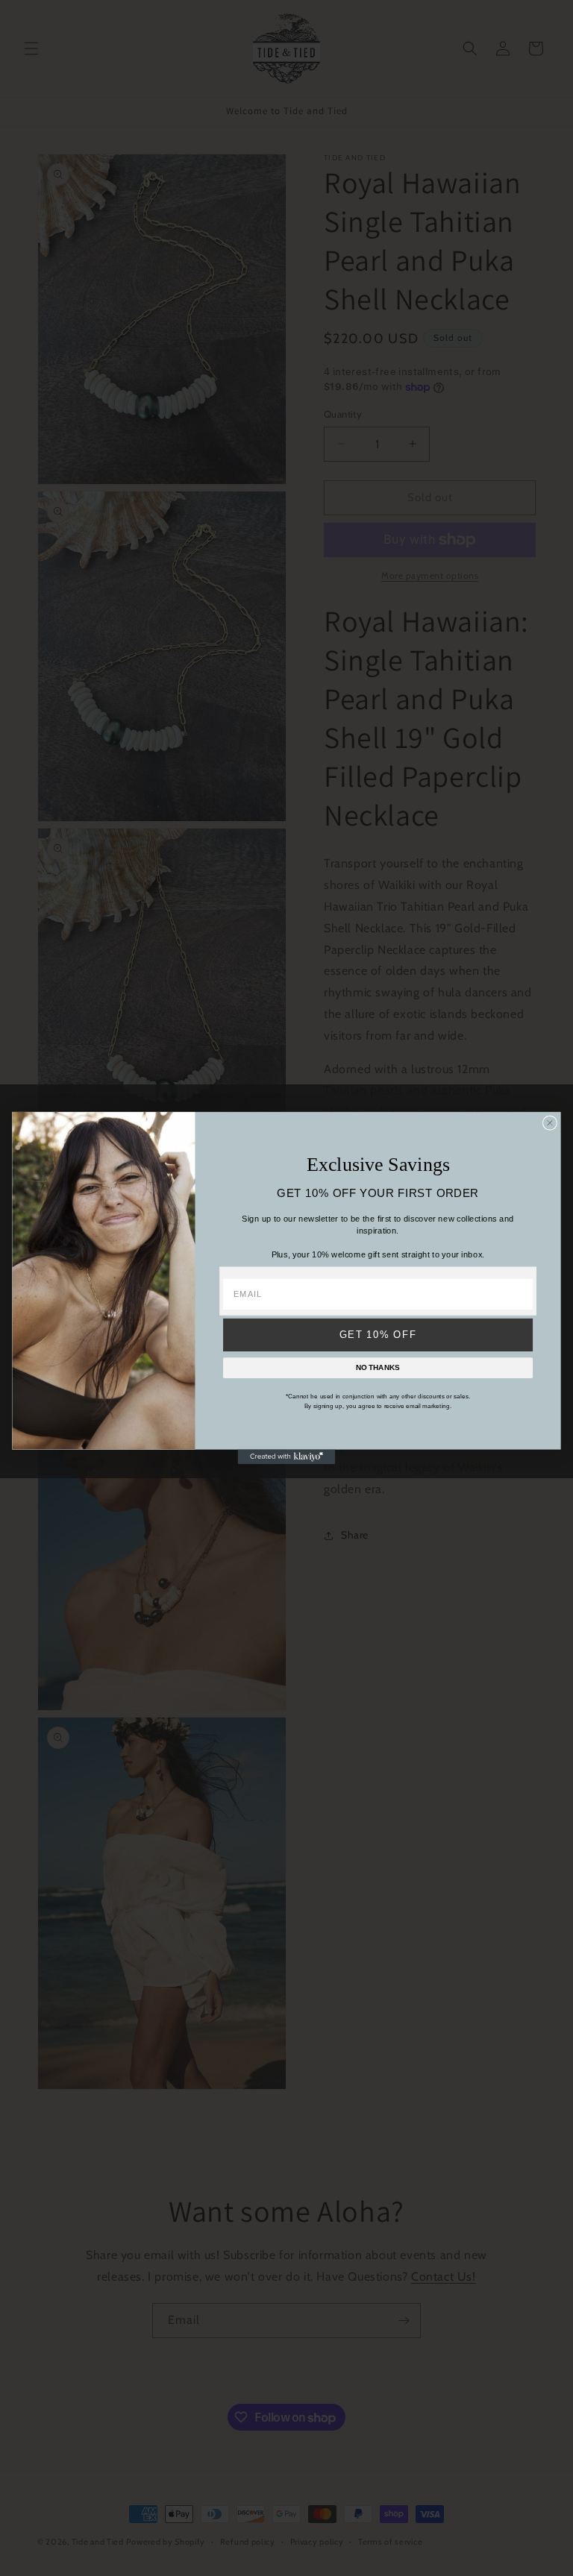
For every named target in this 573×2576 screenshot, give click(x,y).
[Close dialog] (550, 1122)
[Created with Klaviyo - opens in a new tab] (287, 1457)
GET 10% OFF (378, 1335)
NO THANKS (378, 1367)
